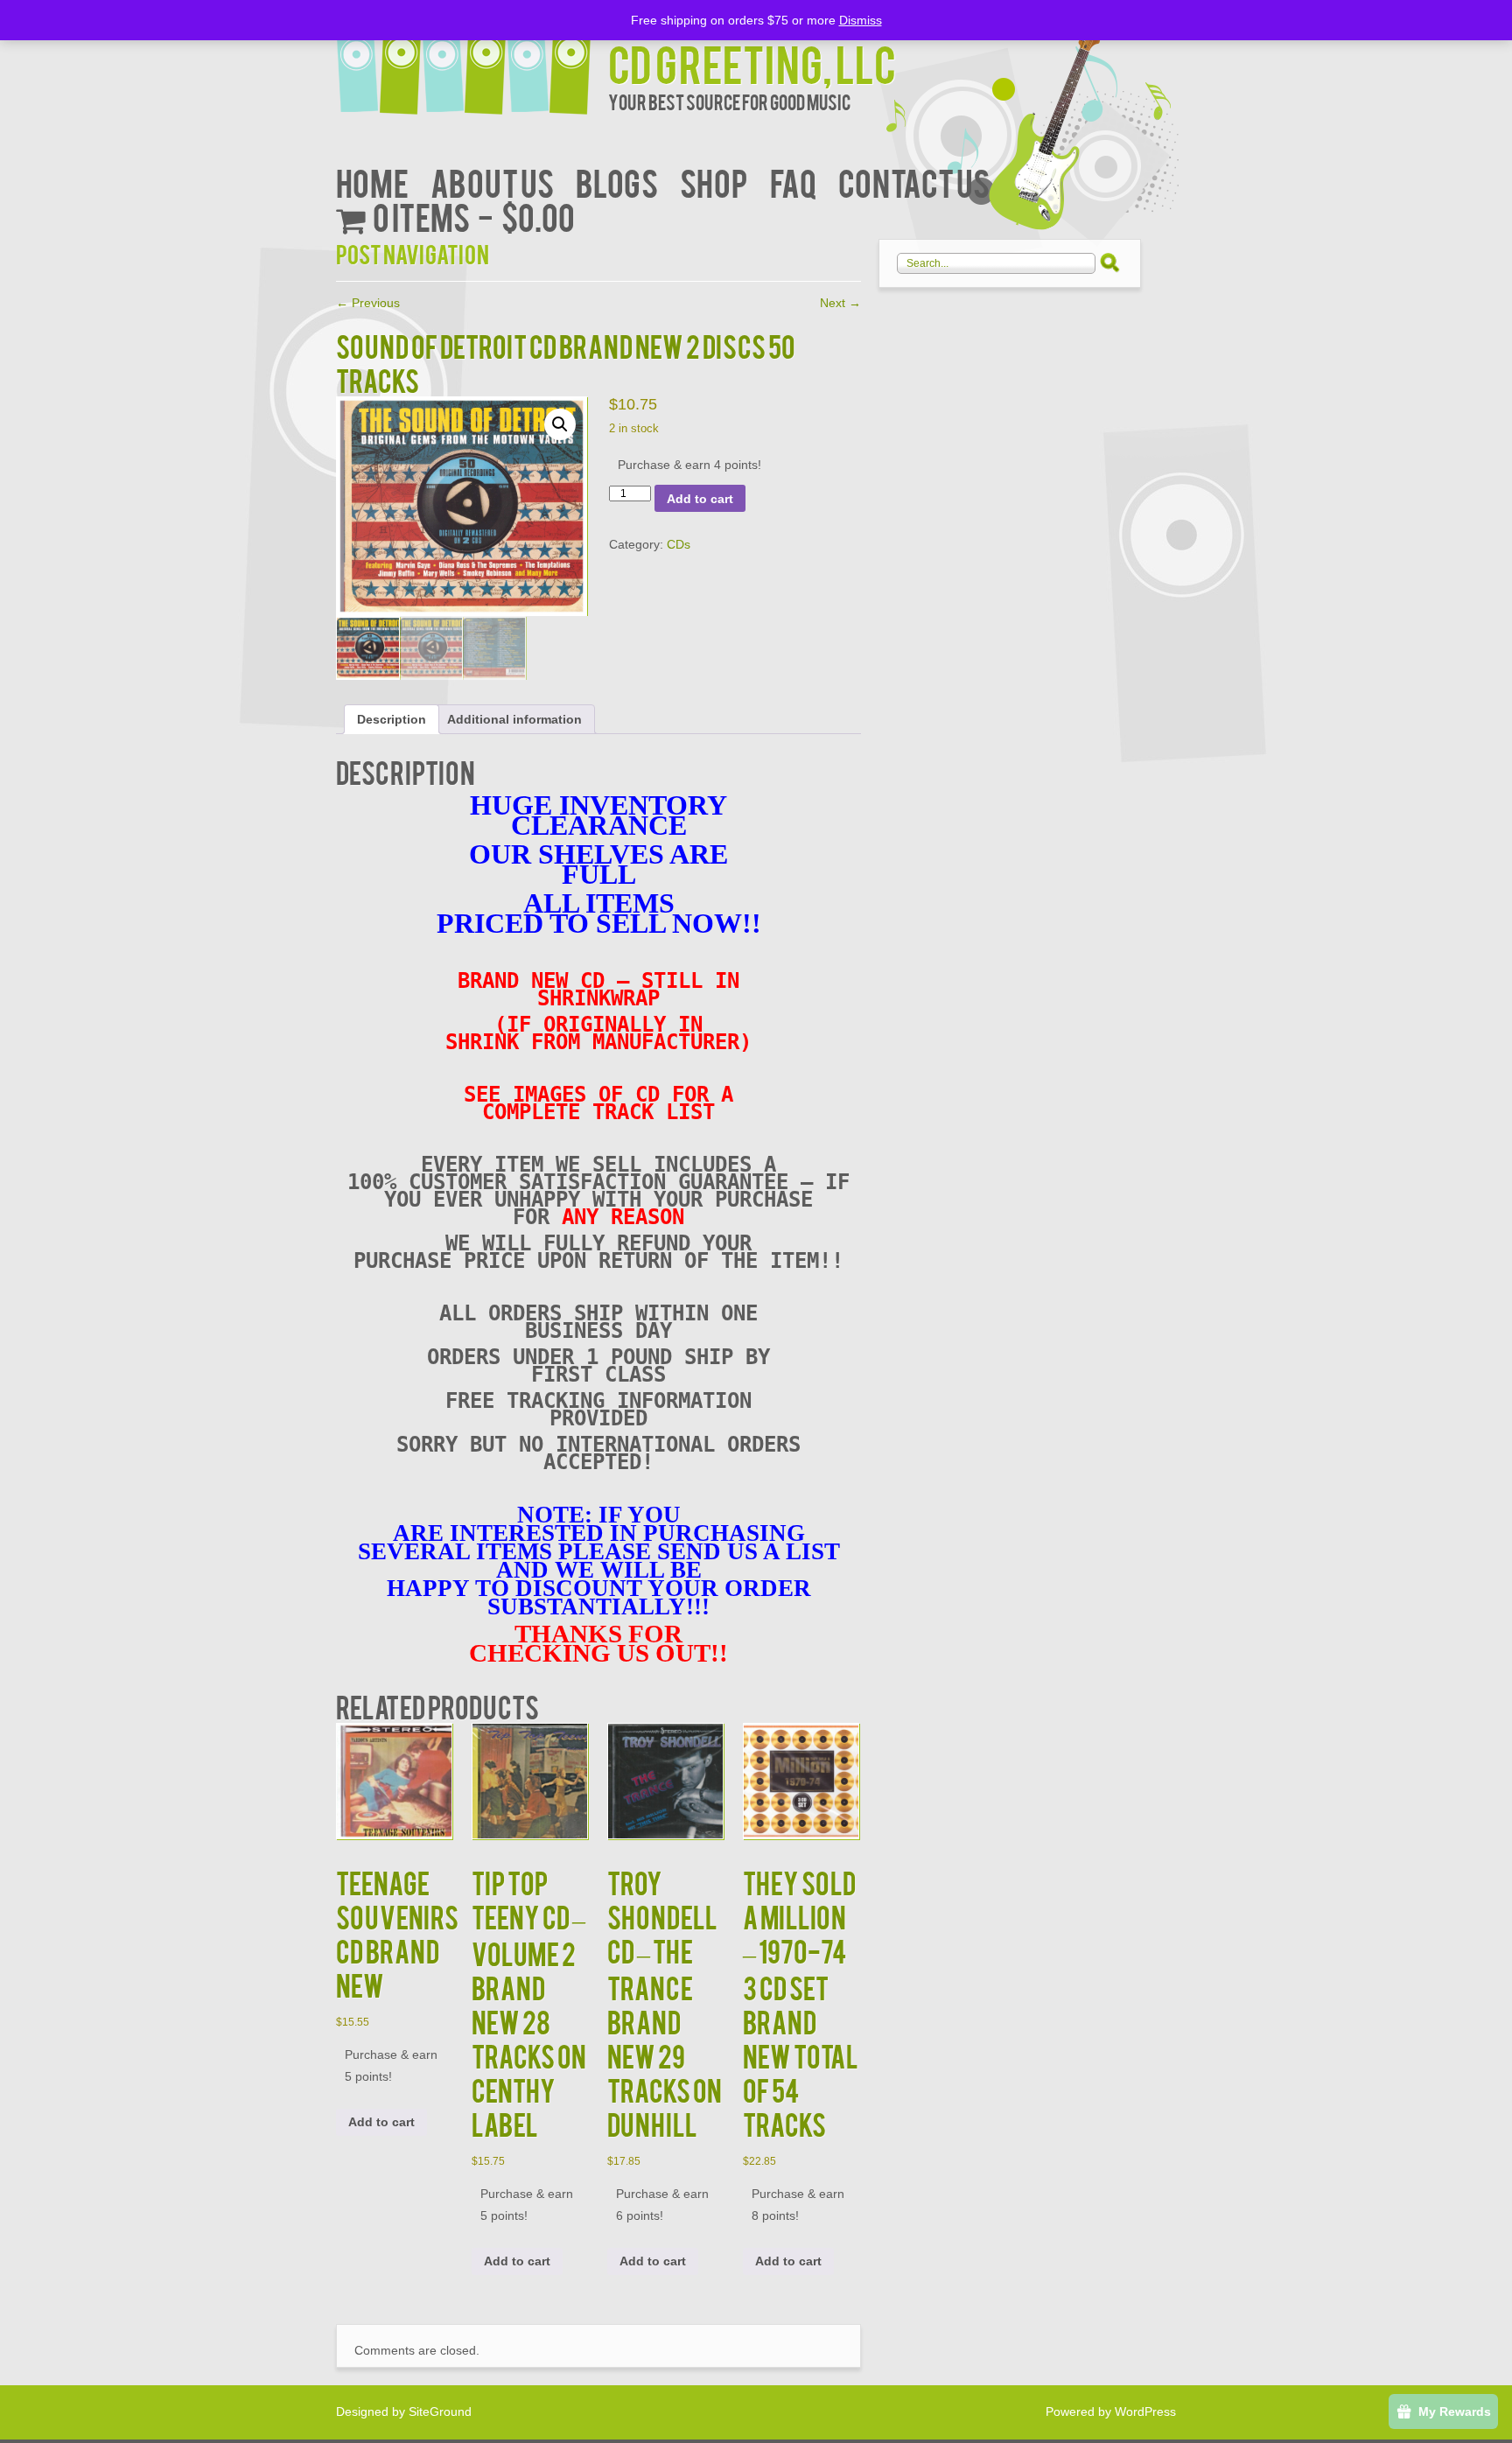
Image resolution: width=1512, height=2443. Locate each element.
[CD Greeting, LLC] (472, 59)
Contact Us (914, 182)
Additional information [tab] (514, 719)
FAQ (793, 182)
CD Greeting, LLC (752, 63)
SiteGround (440, 2411)
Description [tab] (392, 719)
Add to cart (700, 499)
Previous (368, 303)
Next (840, 303)
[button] (560, 424)
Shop (714, 182)
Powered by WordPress (1111, 2411)
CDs (679, 544)
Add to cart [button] (381, 2122)
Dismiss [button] (861, 20)
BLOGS (617, 182)
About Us (492, 182)
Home (372, 182)
